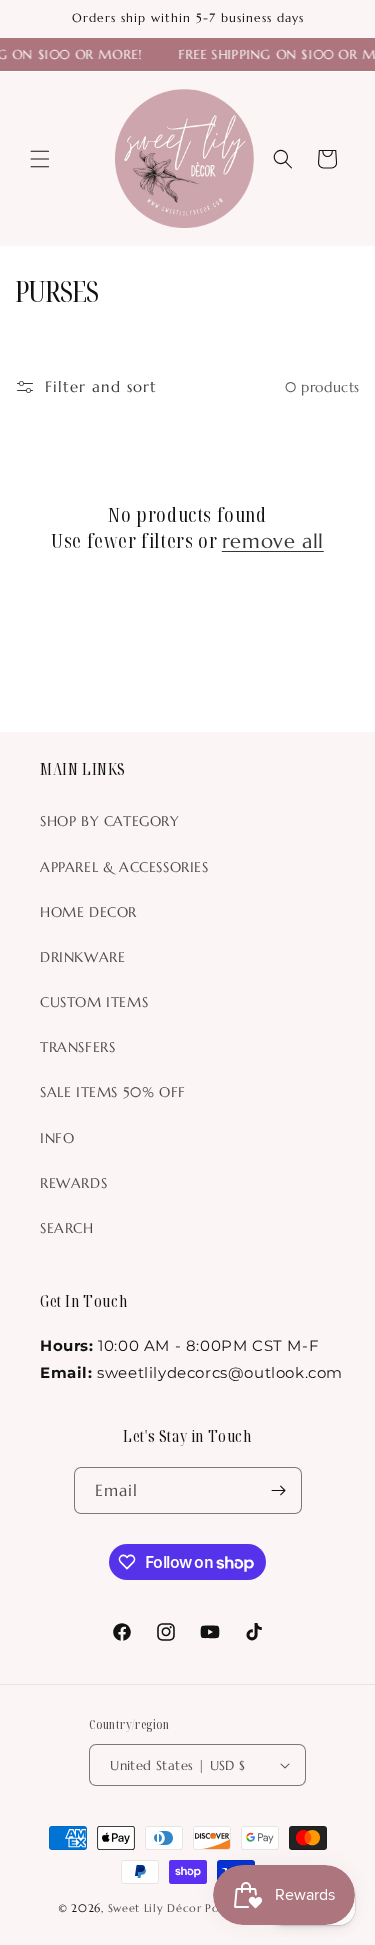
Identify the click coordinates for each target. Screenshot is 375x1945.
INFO (57, 1138)
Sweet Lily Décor (155, 1908)
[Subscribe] (279, 1490)
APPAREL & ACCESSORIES (124, 867)
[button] (40, 159)
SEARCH (67, 1228)
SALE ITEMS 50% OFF (113, 1092)
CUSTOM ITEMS (94, 1002)
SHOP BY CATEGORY (110, 821)
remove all (273, 541)
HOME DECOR (88, 912)
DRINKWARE (82, 957)
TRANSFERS (77, 1047)
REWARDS (73, 1183)
